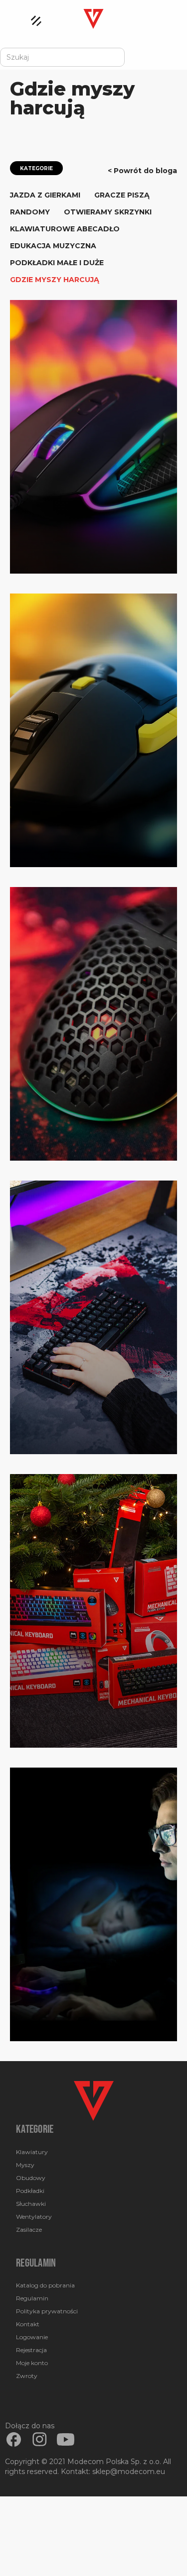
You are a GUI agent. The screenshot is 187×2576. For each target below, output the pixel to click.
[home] (93, 16)
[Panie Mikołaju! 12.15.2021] (93, 1611)
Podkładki (30, 2191)
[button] (31, 18)
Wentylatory (34, 2217)
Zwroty (27, 2376)
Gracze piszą (122, 195)
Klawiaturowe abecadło (65, 229)
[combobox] (62, 57)
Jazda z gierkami (45, 195)
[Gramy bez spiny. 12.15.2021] (93, 1317)
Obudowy (31, 2178)
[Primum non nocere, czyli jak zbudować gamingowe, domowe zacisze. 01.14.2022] (93, 1904)
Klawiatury (32, 2152)
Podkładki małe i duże (57, 263)
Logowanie (32, 2337)
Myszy (25, 2165)
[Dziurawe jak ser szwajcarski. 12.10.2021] (93, 1024)
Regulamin (32, 2298)
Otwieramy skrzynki (108, 212)
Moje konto (32, 2363)
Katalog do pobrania (45, 2285)
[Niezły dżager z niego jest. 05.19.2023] (93, 730)
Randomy (30, 212)
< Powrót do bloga (142, 171)
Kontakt (28, 2324)
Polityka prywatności (47, 2311)
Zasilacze (29, 2229)
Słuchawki (31, 2204)
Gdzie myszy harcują (55, 280)
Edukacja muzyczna (53, 246)
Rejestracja (31, 2350)
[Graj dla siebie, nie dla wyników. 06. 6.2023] (93, 437)
